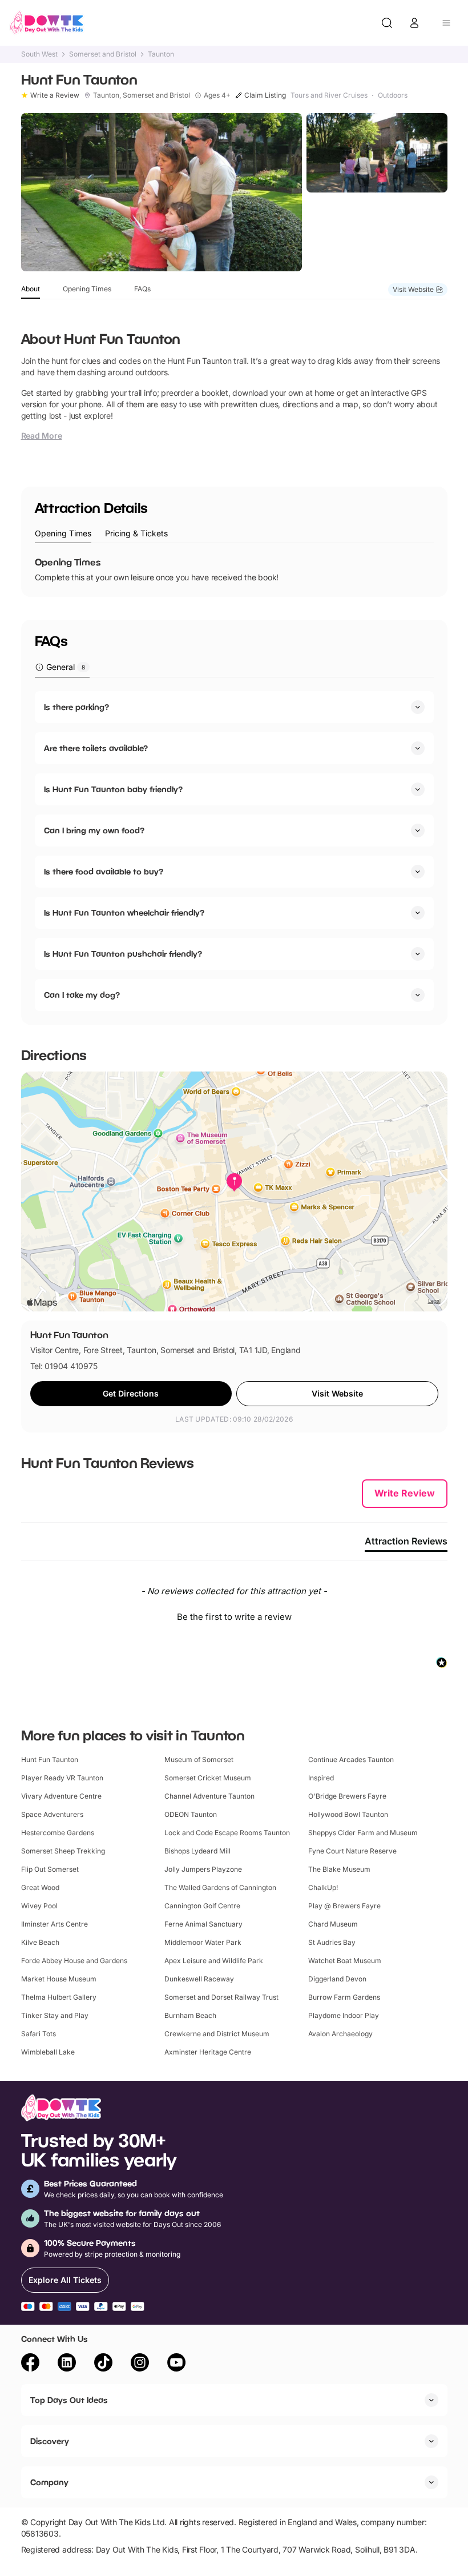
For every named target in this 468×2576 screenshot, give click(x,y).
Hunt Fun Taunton (50, 1760)
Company (49, 2482)
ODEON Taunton (191, 1814)
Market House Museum (59, 1979)
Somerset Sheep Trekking (63, 1851)
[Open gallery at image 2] (377, 153)
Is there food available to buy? (104, 871)
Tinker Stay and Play (55, 2015)
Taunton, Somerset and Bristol (142, 95)
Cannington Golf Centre (202, 1906)
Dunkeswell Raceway (199, 1979)
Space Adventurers (52, 1814)
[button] (234, 1615)
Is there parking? (76, 707)
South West (39, 54)
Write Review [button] (405, 1493)
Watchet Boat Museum (345, 1961)
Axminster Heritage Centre (208, 2052)
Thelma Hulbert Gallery (59, 1997)
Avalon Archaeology (340, 2034)
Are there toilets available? (96, 748)
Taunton (161, 54)
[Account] (414, 23)
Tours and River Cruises (329, 95)
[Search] (387, 23)
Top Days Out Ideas (69, 2400)
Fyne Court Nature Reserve (352, 1851)
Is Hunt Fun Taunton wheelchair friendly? (124, 912)
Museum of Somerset (199, 1760)
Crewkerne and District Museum (217, 2034)
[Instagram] (140, 2364)
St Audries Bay (332, 1942)
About (31, 289)
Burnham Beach (190, 2015)
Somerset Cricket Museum (208, 1778)
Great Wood (40, 1887)
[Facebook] (30, 2364)
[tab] (63, 534)
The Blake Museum (339, 1869)
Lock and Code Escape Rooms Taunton (227, 1833)
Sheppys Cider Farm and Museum (363, 1833)
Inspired (321, 1778)
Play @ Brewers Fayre (344, 1906)
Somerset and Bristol (103, 54)
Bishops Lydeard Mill (197, 1851)
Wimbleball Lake (48, 2052)
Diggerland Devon (337, 1979)
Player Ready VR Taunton (62, 1778)
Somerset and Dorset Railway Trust (221, 1997)
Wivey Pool (39, 1906)
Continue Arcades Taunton (351, 1760)
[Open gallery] (162, 192)
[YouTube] (176, 2364)
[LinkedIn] (67, 2364)
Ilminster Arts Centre (55, 1924)
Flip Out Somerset (50, 1869)
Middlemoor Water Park (203, 1942)
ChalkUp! (323, 1887)
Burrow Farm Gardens (344, 1997)
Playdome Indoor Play (344, 2015)
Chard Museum (333, 1924)
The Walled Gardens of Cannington (220, 1887)
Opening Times (87, 289)
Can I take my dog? (82, 995)
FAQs (142, 289)
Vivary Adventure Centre (61, 1796)
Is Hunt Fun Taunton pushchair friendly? (123, 954)
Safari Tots (39, 2034)
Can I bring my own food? (94, 830)
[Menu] (446, 23)
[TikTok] (103, 2364)
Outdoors (393, 95)
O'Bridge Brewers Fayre (347, 1796)
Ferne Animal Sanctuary (203, 1924)
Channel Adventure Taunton (209, 1796)
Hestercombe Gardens (58, 1833)
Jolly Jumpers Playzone (203, 1869)
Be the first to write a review (234, 1617)
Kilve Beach (40, 1942)
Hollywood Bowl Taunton (348, 1814)
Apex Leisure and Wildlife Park (214, 1961)
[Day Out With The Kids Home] (47, 23)
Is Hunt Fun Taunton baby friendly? (113, 789)
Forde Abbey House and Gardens (74, 1961)
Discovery (50, 2441)
